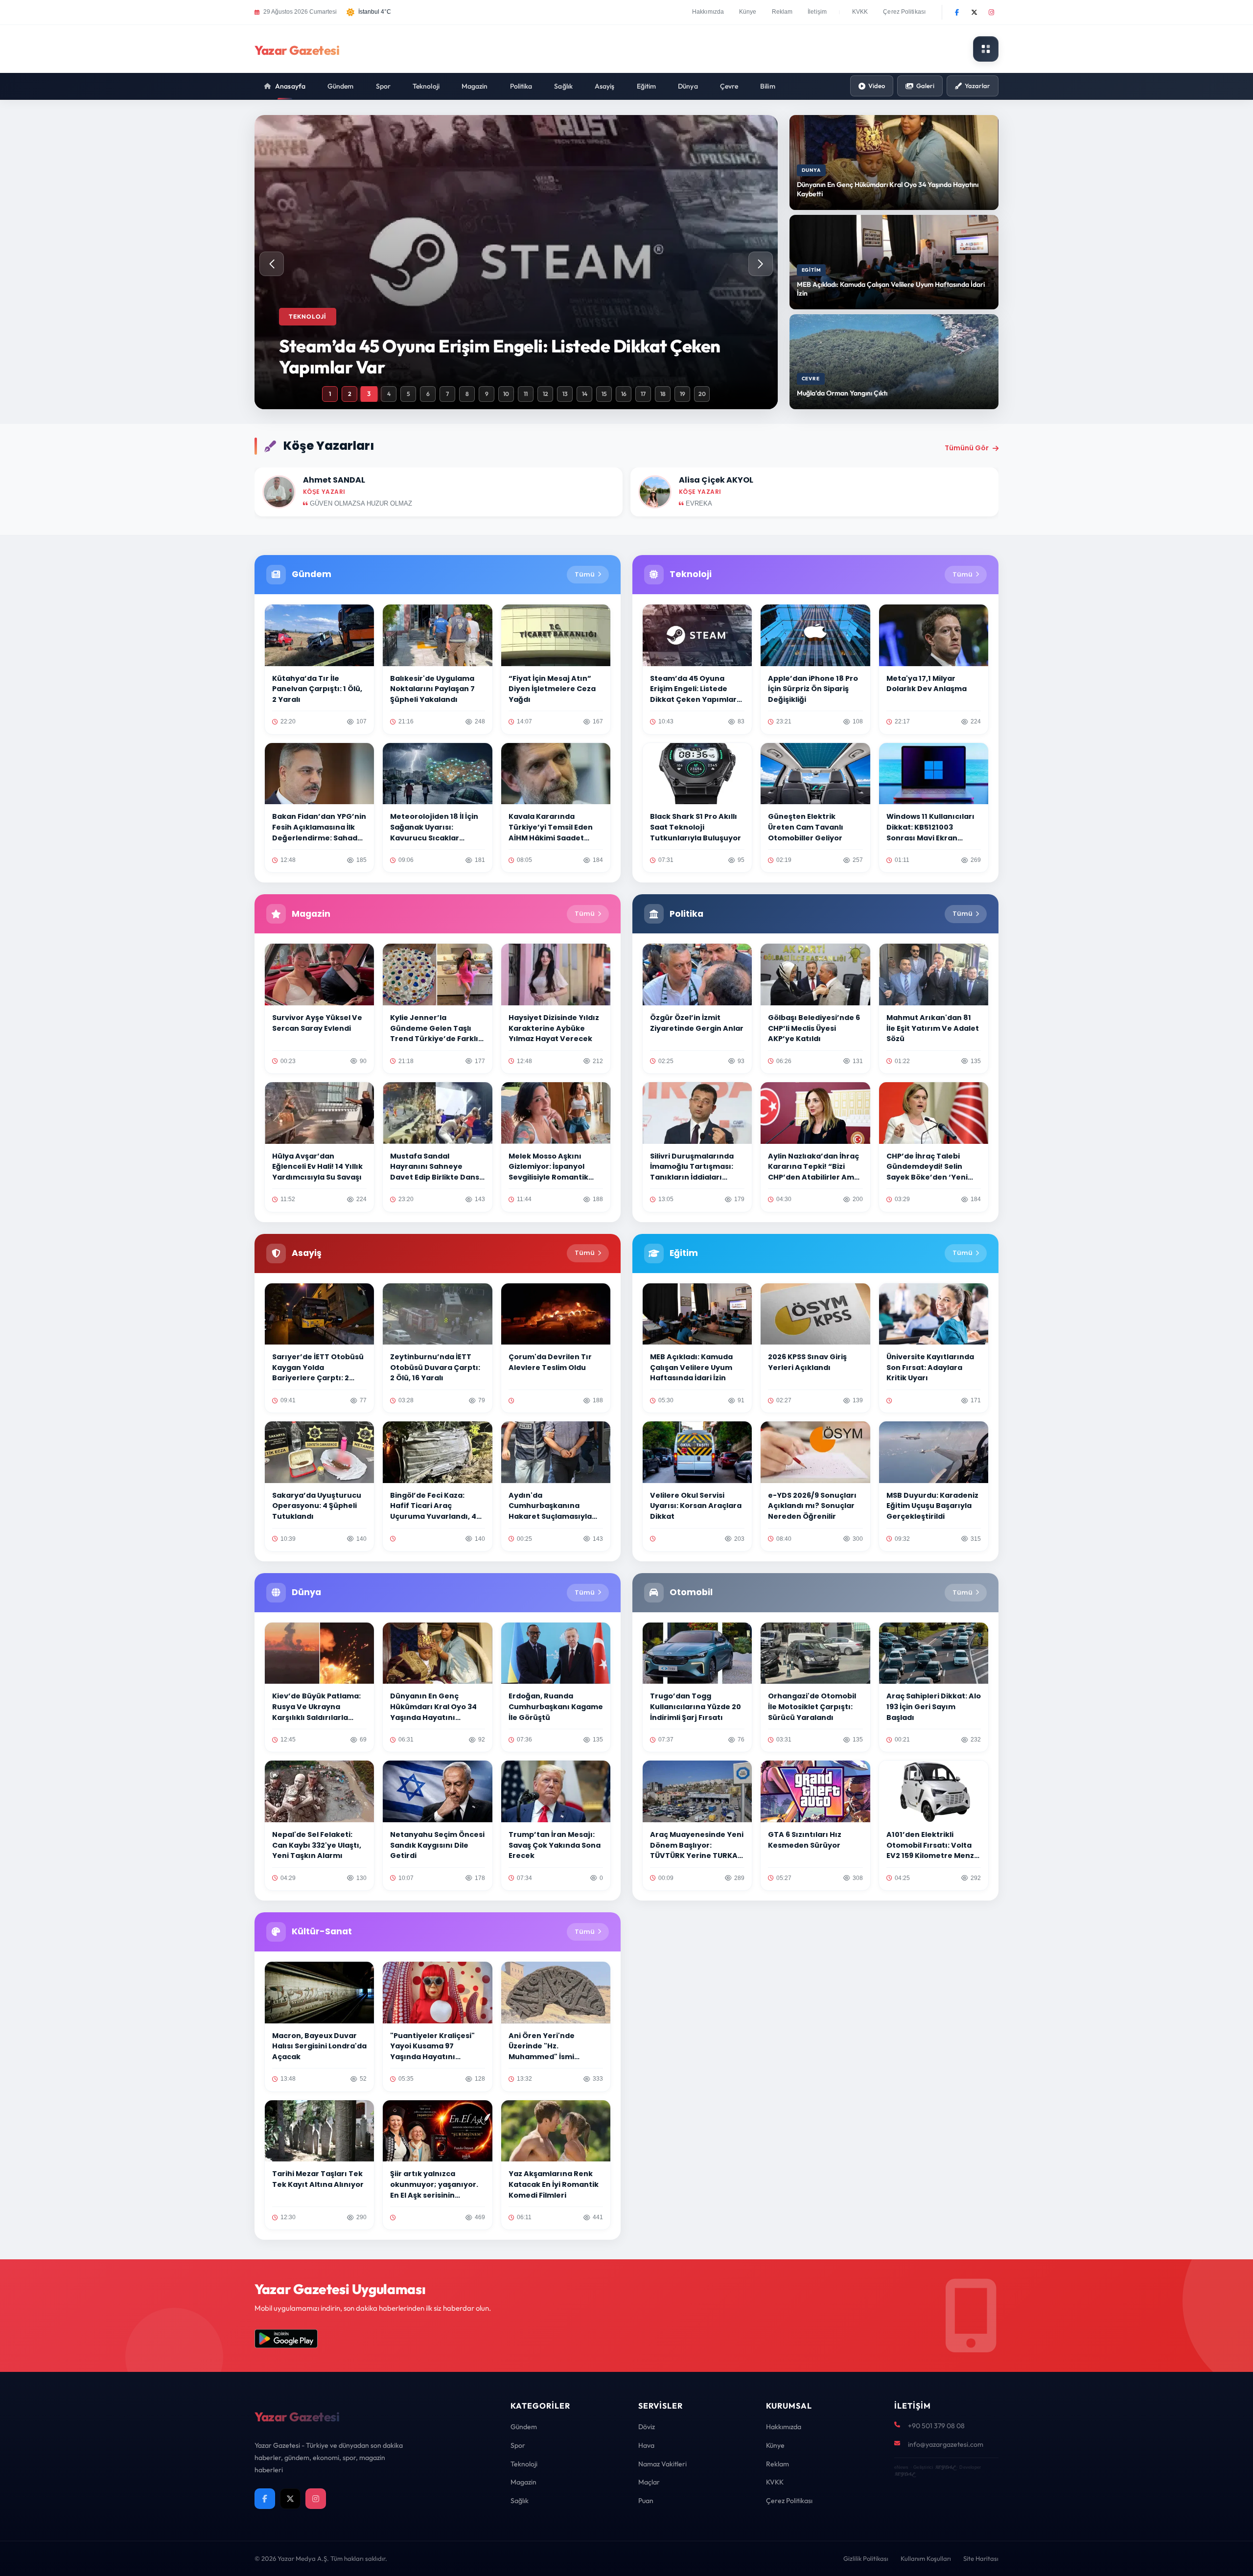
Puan (646, 2501)
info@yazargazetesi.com (946, 2444)
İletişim (817, 12)
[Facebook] (957, 12)
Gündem (341, 86)
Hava (646, 2445)
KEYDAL (945, 2467)
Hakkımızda (708, 12)
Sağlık (563, 86)
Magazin (475, 86)
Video (877, 86)
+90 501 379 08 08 (936, 2426)
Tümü (585, 574)
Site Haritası (981, 2558)
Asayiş (605, 86)
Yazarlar (977, 86)
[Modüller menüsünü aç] (986, 49)
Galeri (925, 86)
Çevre (729, 86)
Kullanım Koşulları (926, 2558)
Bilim (768, 86)
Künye (748, 12)
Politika (521, 86)
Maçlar (649, 2482)
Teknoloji (426, 86)
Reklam (782, 12)
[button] (761, 264)
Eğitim (647, 86)
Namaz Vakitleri (662, 2464)
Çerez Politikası (904, 12)
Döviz (647, 2427)
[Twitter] (974, 12)
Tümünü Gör (967, 448)
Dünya (688, 86)
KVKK (860, 12)
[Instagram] (991, 12)
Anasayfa (290, 86)
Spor (383, 86)
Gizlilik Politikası (866, 2558)
